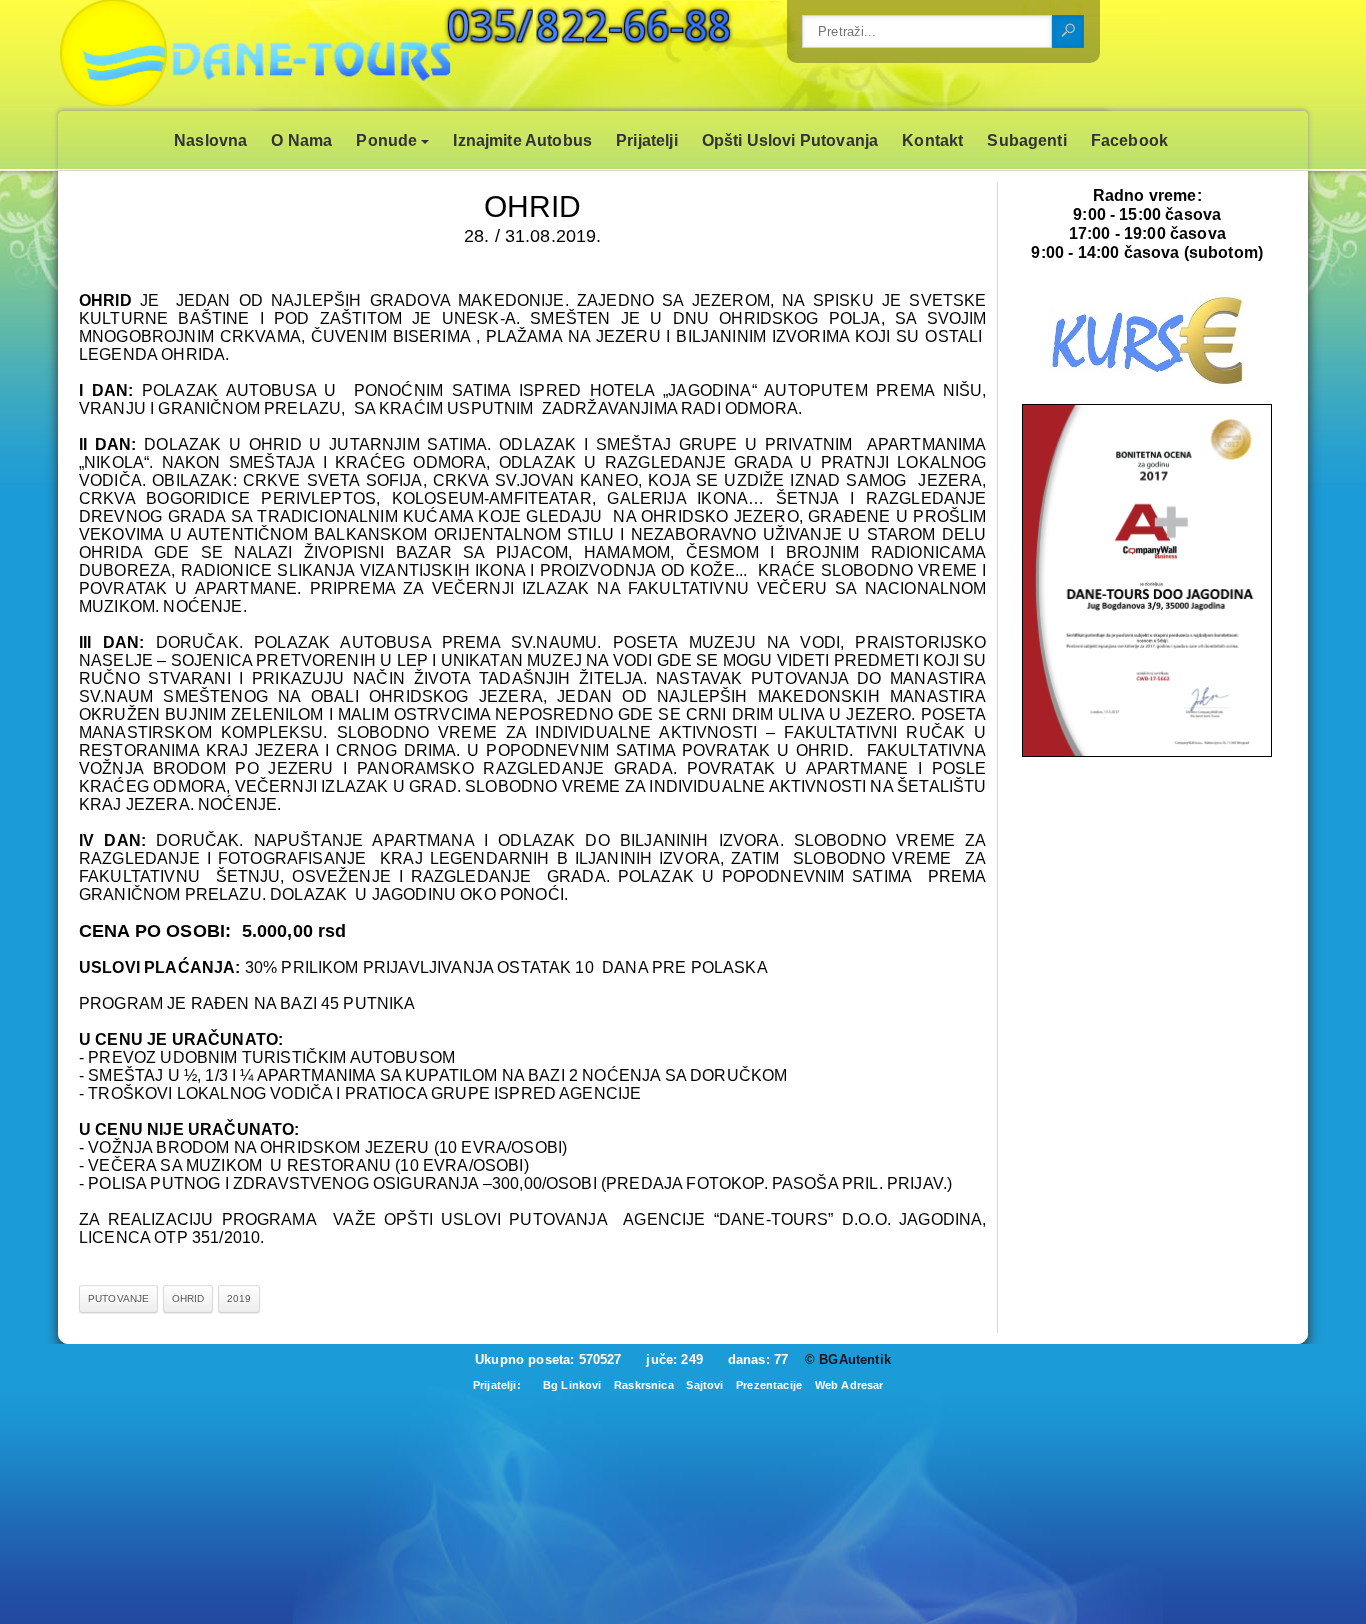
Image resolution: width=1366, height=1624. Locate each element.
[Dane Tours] (318, 55)
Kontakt (932, 140)
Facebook (1129, 140)
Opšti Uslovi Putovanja (790, 140)
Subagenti (1026, 140)
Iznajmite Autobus (522, 140)
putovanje (118, 1298)
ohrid (188, 1298)
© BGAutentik (848, 1359)
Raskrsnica (644, 1385)
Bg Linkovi (572, 1385)
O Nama (301, 140)
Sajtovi (704, 1385)
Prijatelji (647, 140)
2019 (239, 1298)
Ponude (386, 140)
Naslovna (210, 140)
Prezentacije (769, 1385)
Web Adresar (849, 1385)
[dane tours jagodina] (1147, 752)
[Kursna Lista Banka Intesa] (1147, 384)
